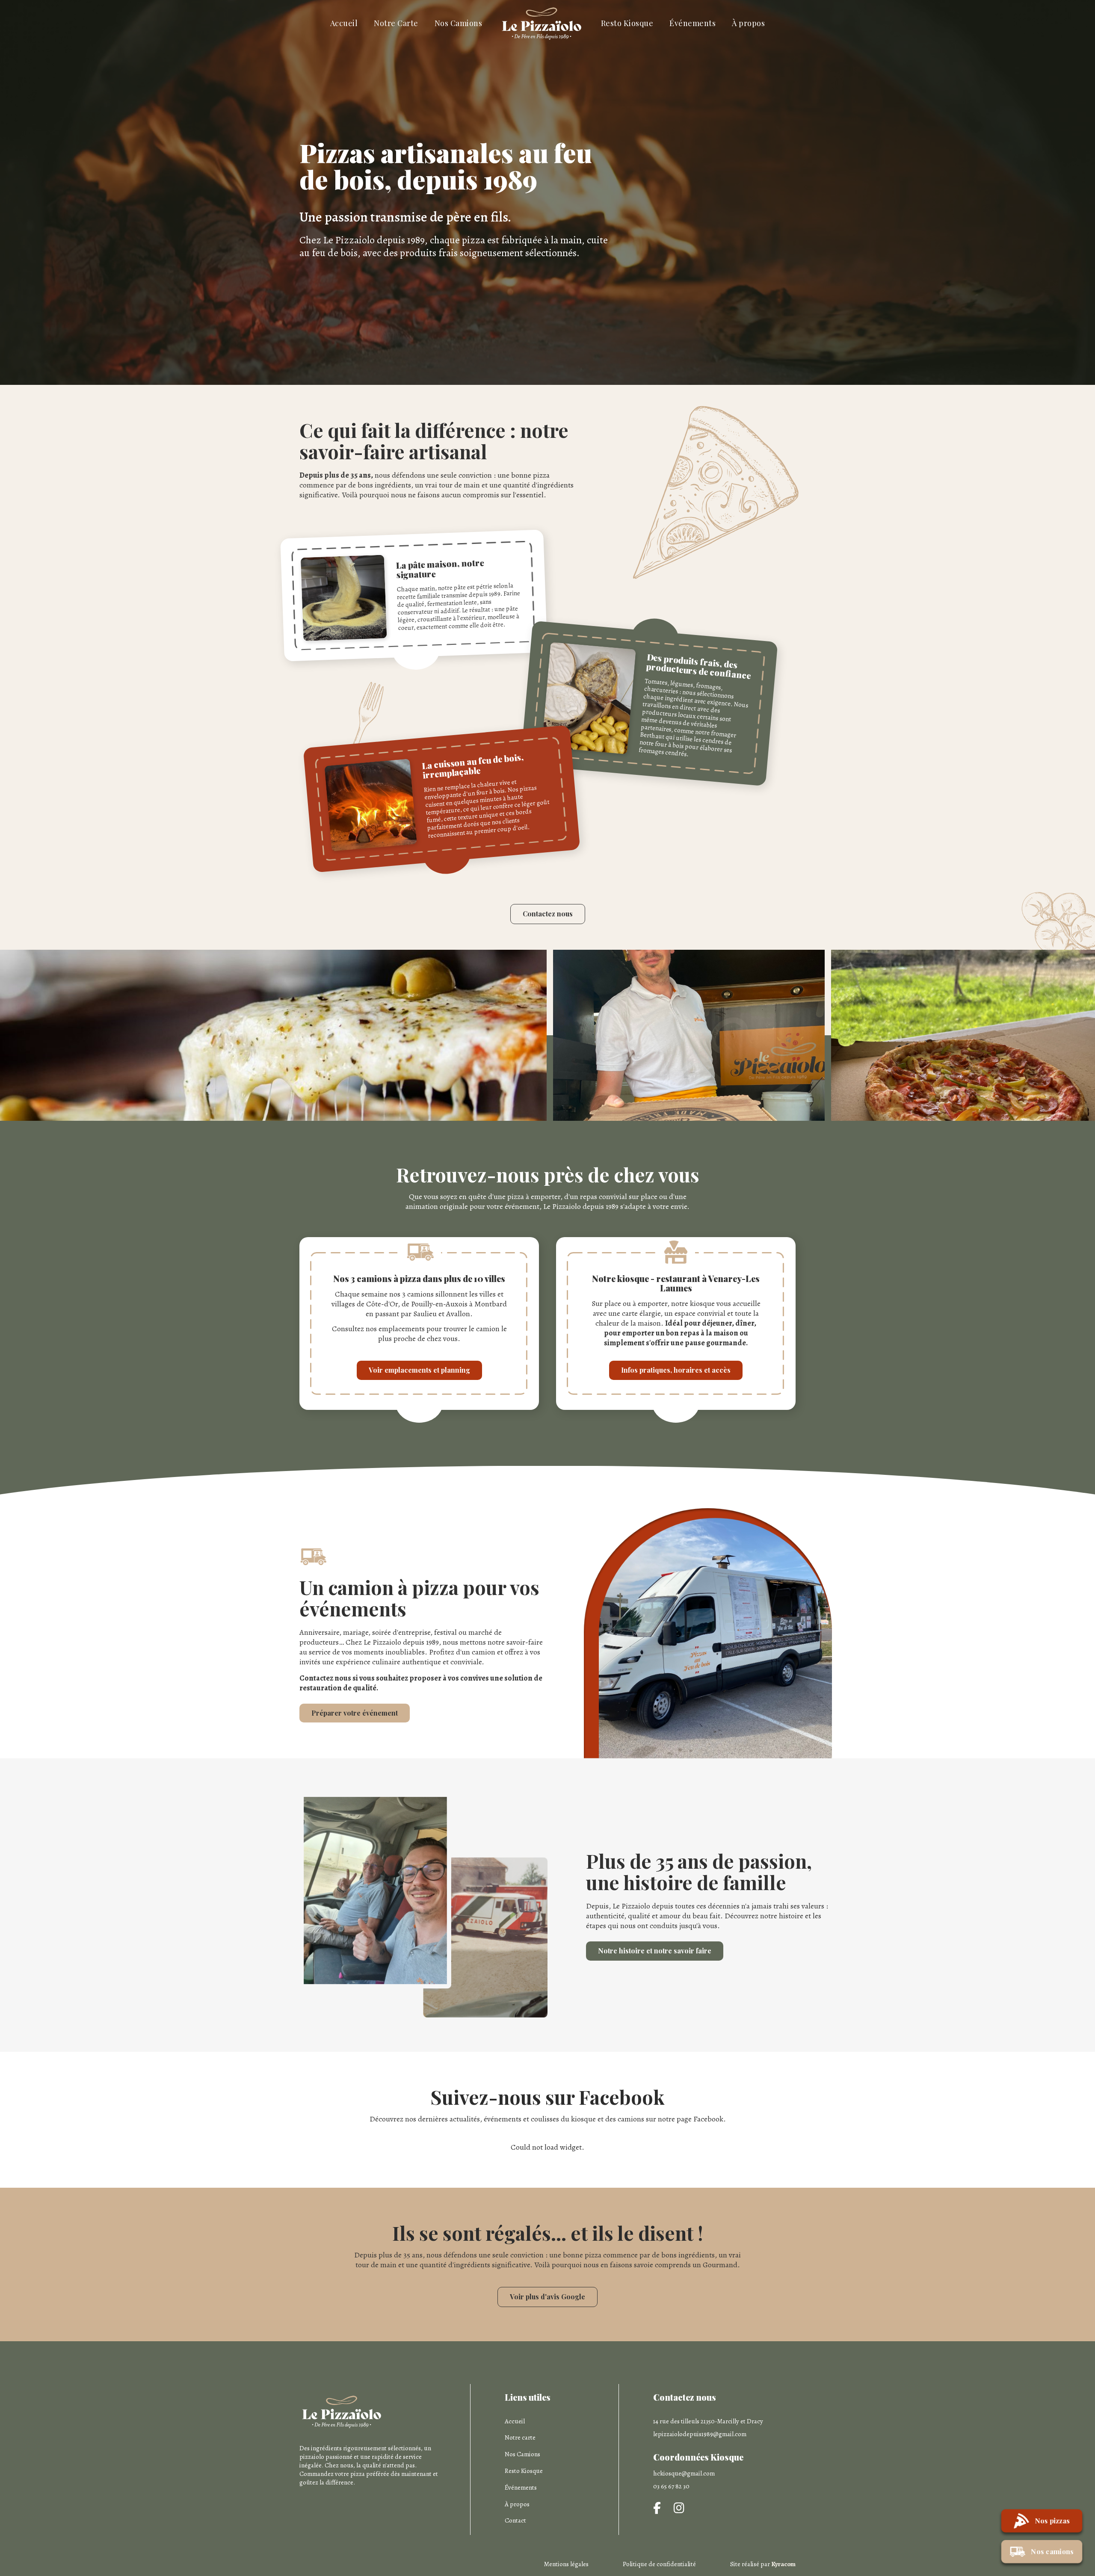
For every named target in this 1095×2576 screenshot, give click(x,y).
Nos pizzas (1053, 2521)
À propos (748, 23)
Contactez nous (548, 914)
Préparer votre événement (355, 1713)
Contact (515, 2520)
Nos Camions (459, 23)
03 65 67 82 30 (671, 2486)
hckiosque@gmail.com (684, 2473)
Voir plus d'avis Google (547, 2297)
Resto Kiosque (627, 23)
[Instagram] (679, 2509)
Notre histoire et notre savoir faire (655, 1951)
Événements (693, 23)
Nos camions (1052, 2551)
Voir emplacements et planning (419, 1370)
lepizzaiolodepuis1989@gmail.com (700, 2434)
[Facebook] (657, 2509)
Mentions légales (566, 2564)
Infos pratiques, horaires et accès (676, 1370)
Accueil (344, 23)
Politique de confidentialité (659, 2564)
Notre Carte (396, 23)
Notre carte (520, 2437)
